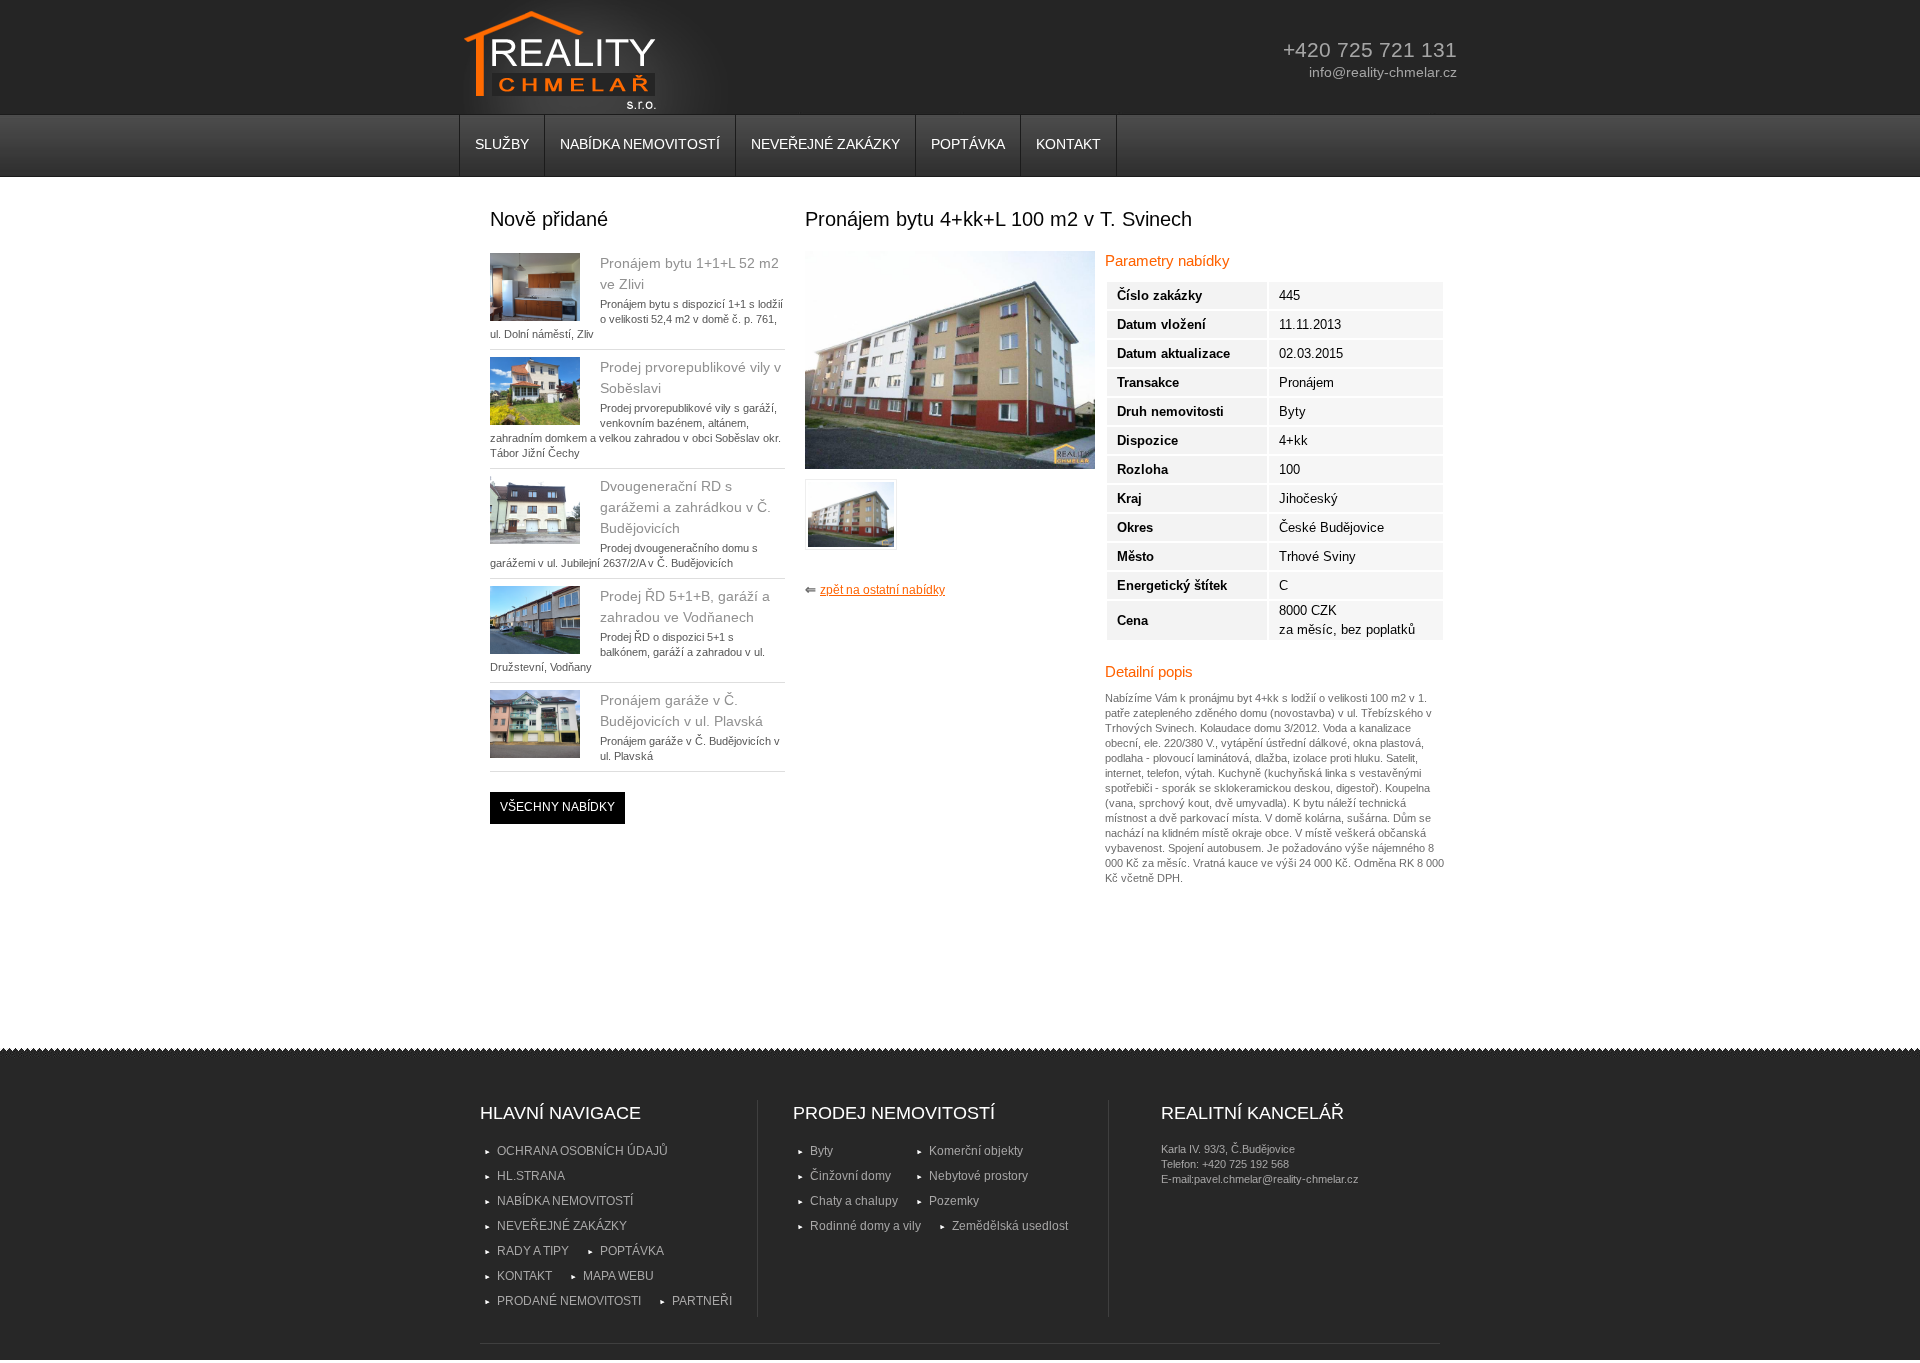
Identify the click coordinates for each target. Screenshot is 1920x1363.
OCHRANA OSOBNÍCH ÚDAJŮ (582, 1151)
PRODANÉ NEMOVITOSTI (569, 1301)
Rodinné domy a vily (865, 1226)
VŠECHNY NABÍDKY (557, 807)
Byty (821, 1151)
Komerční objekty (976, 1151)
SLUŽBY (502, 144)
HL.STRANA (531, 1176)
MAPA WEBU (618, 1276)
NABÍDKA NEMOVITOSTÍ (640, 144)
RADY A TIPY (533, 1251)
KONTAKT (1068, 144)
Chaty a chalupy (854, 1201)
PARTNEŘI (702, 1301)
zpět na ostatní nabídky (882, 590)
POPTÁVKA (968, 144)
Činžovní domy (850, 1176)
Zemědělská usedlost (1010, 1226)
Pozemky (954, 1201)
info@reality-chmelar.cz (1383, 72)
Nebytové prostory (978, 1176)
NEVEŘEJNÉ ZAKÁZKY (825, 144)
